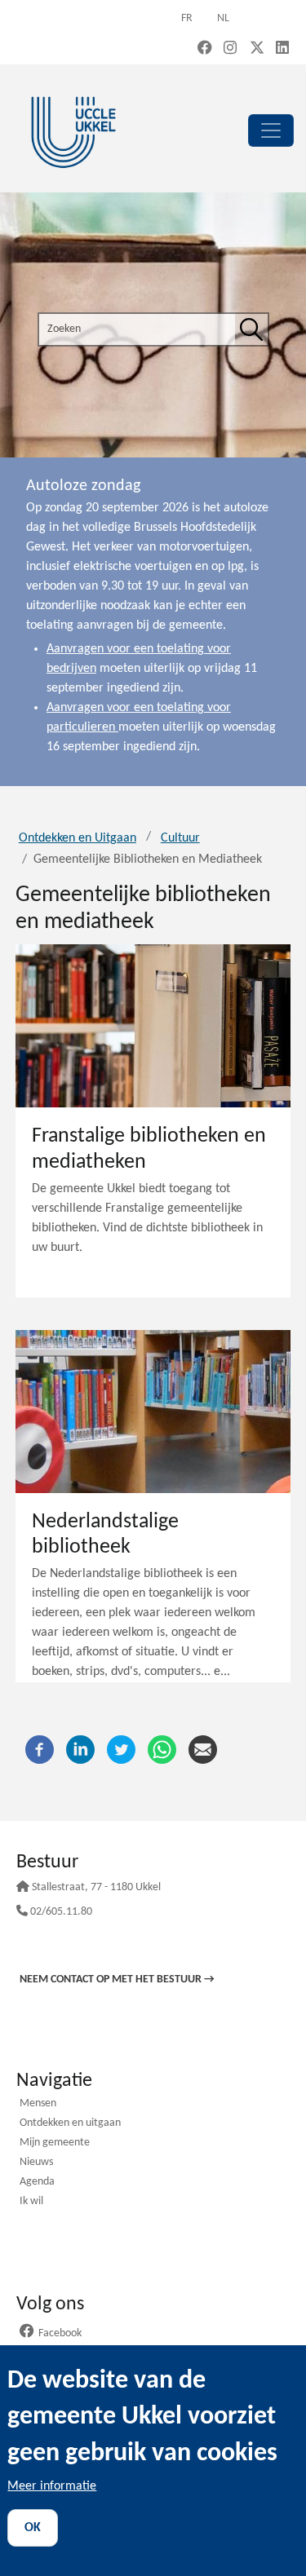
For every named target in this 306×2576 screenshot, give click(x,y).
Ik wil (31, 2202)
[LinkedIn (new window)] (282, 49)
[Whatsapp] (162, 1750)
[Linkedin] (80, 1750)
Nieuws (36, 2163)
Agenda (37, 2183)
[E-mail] (203, 1750)
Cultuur (180, 838)
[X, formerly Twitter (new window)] (257, 49)
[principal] (271, 130)
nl (223, 18)
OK (33, 2528)
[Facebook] (40, 1750)
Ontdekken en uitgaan (70, 2124)
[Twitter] (121, 1750)
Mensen (38, 2104)
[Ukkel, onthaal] (73, 130)
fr (187, 18)
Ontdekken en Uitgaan (78, 838)
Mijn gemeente (55, 2143)
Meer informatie (52, 2486)
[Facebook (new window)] (205, 49)
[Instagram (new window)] (230, 49)
